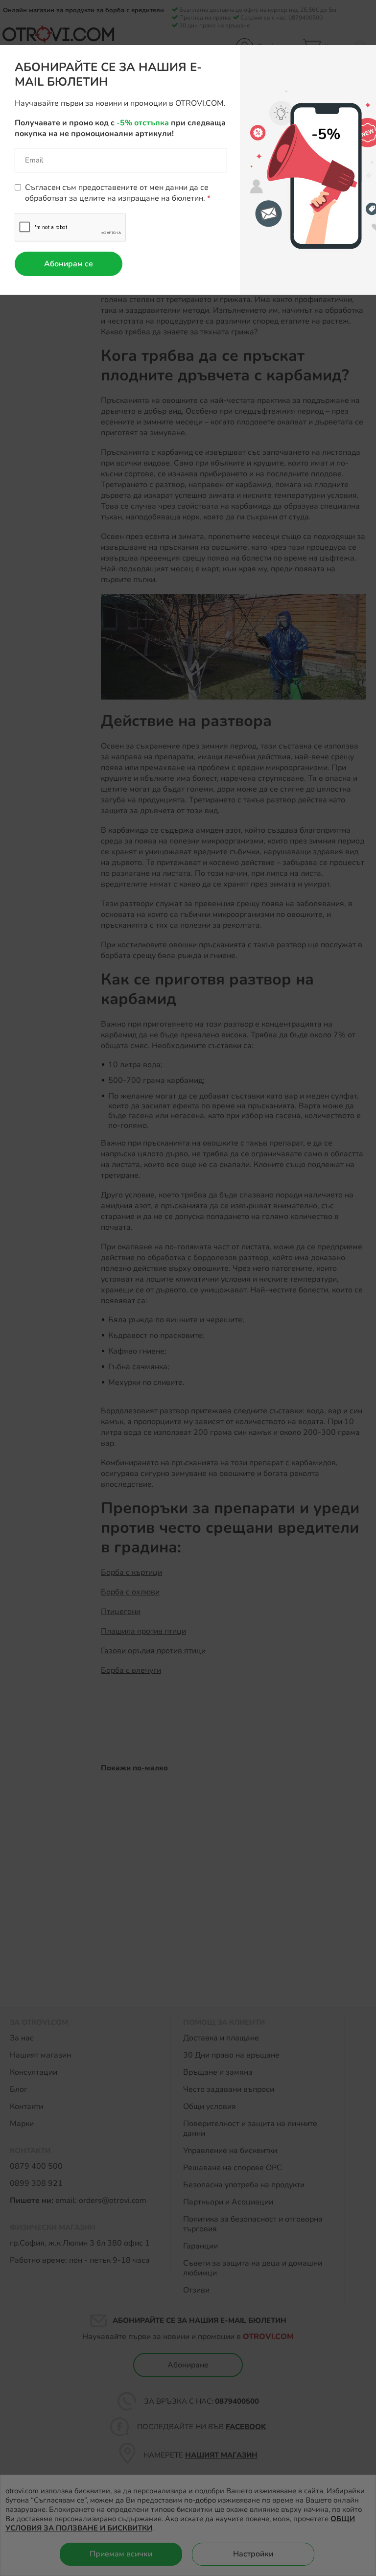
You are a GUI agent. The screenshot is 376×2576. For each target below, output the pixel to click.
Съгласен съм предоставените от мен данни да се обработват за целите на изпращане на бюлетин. (117, 193)
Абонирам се (69, 264)
